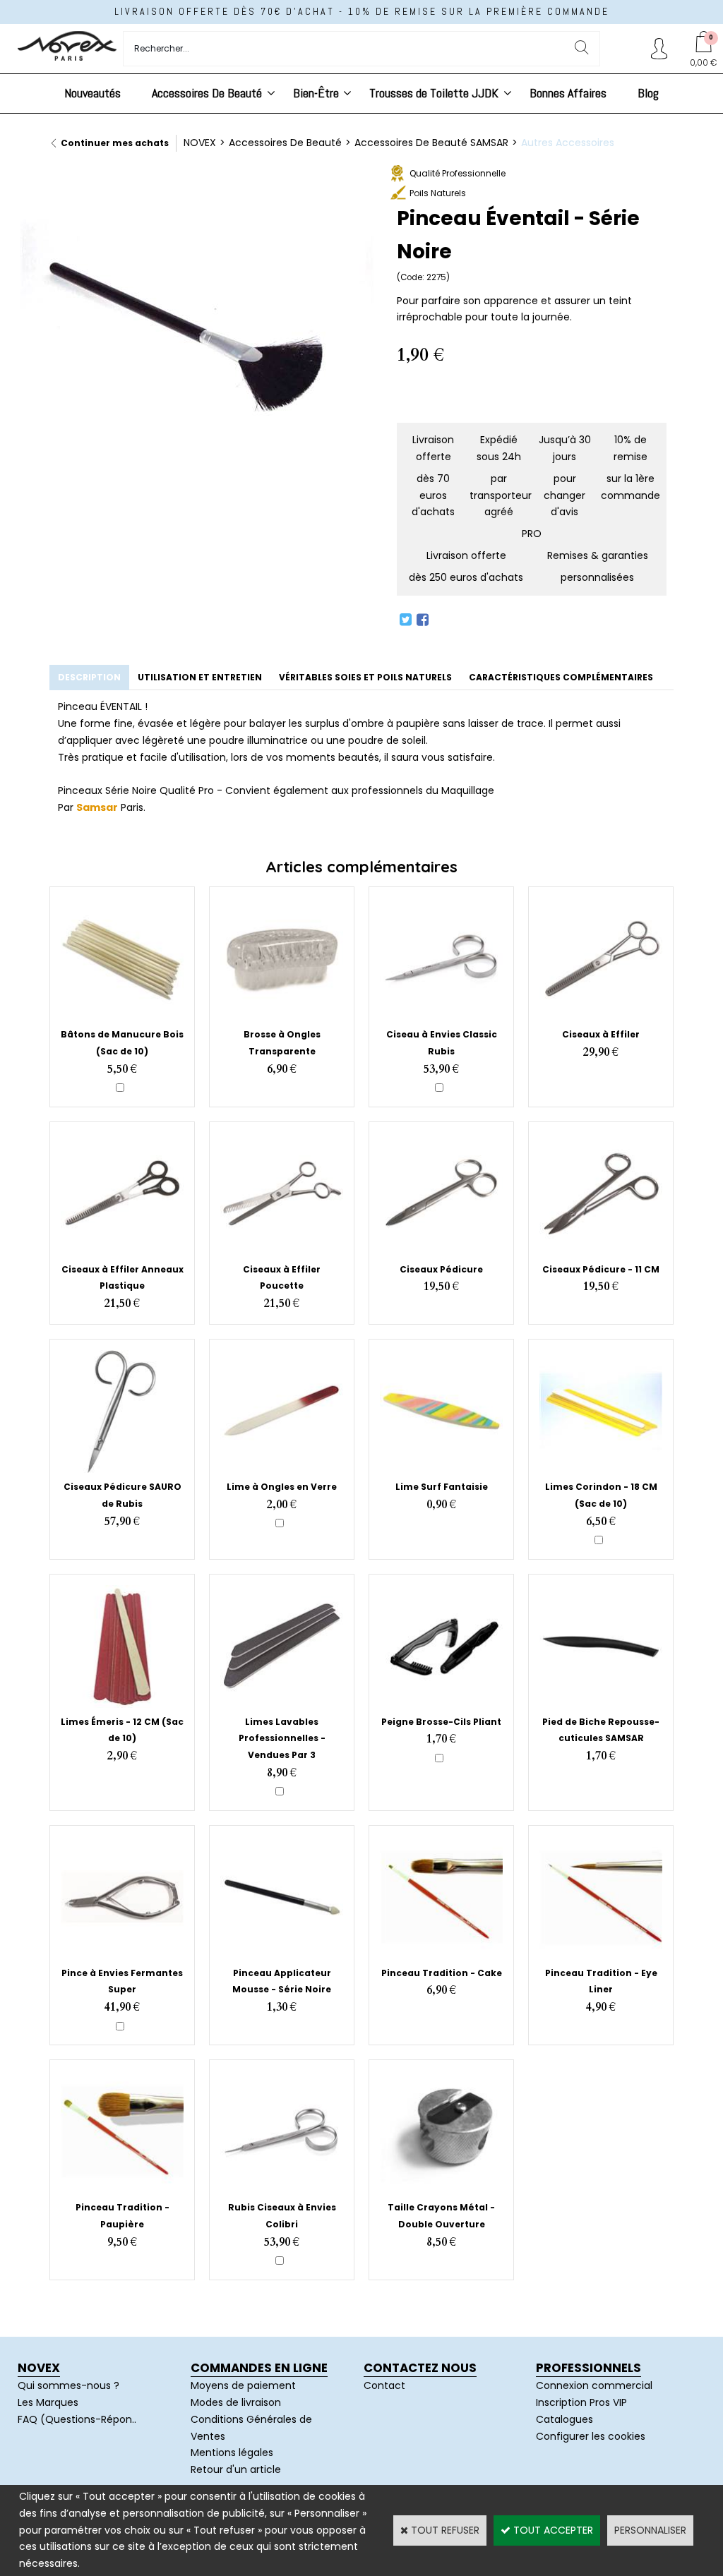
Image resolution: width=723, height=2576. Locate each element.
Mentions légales (232, 2452)
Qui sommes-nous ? (68, 2385)
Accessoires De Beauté (207, 93)
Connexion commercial (594, 2385)
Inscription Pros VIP (581, 2402)
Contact (384, 2385)
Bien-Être (316, 93)
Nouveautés (92, 93)
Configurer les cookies (591, 2436)
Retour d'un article (236, 2469)
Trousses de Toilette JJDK (434, 93)
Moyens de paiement (243, 2385)
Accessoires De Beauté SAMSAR (431, 143)
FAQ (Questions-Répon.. (77, 2419)
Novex (39, 2368)
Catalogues (564, 2419)
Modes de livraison (236, 2402)
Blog (648, 93)
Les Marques (48, 2402)
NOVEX (200, 143)
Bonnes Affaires (568, 93)
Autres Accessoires (568, 143)
